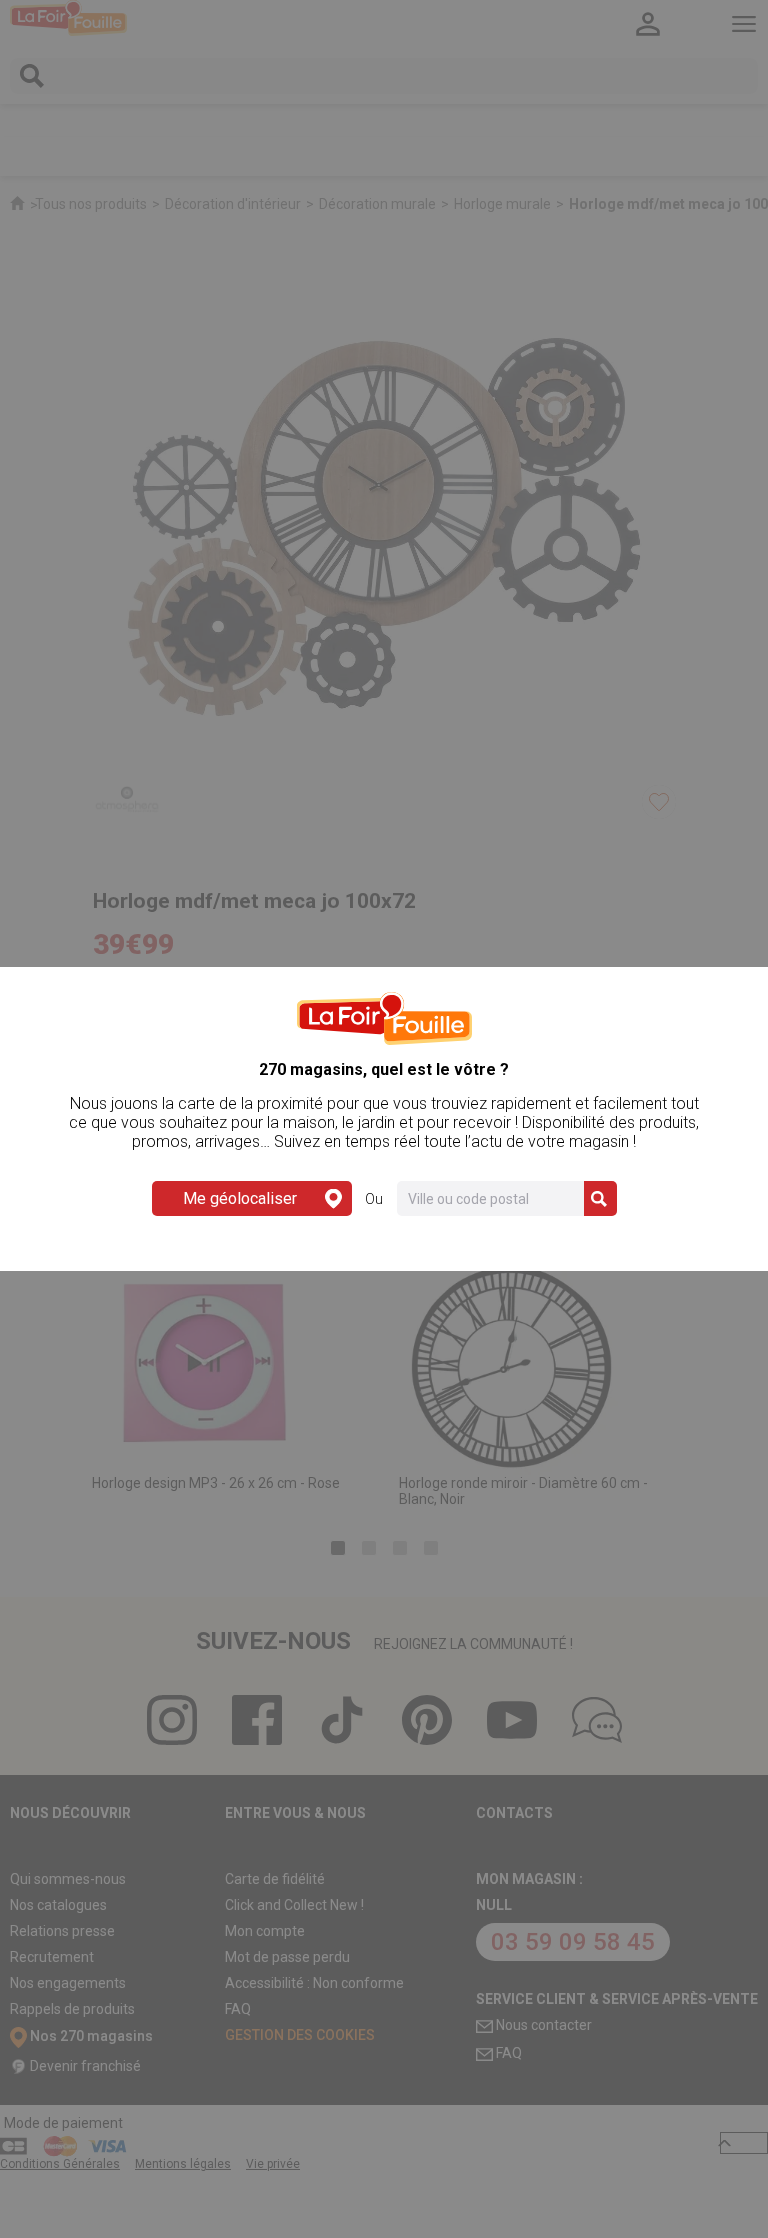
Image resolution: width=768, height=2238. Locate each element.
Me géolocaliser (240, 1198)
